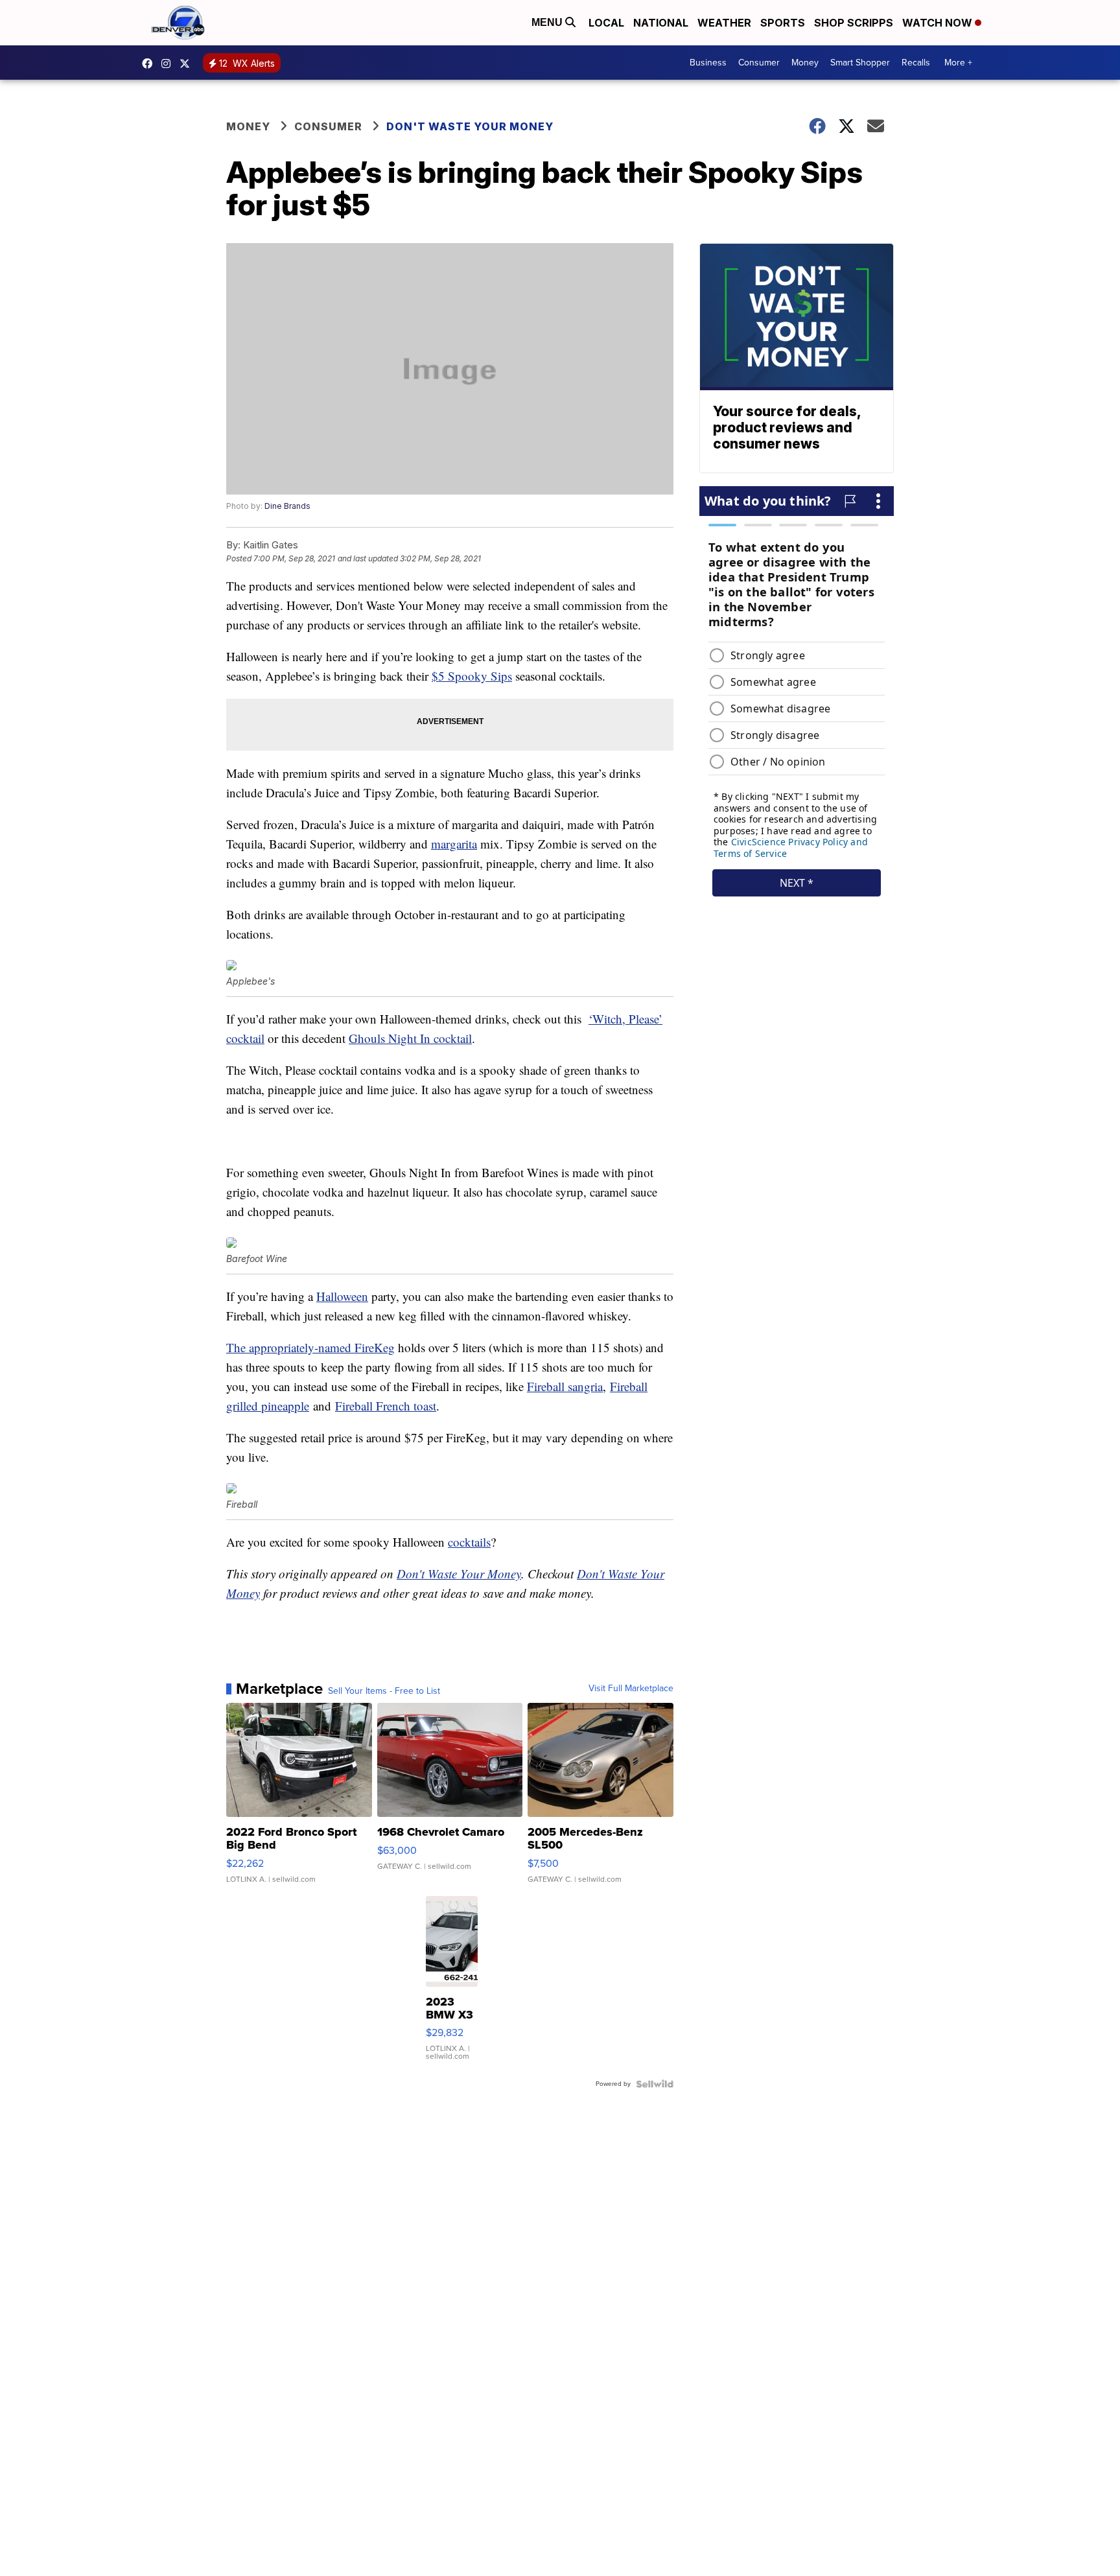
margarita (454, 844)
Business (708, 63)
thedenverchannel (169, 64)
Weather (724, 23)
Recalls (916, 63)
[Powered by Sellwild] (655, 2084)
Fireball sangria (565, 1386)
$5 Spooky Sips (472, 676)
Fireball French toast (386, 1406)
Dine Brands (287, 506)
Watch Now (939, 23)
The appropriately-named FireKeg (310, 1347)
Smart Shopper (860, 63)
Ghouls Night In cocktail (410, 1038)
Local (606, 23)
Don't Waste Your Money (470, 126)
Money (805, 63)
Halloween (342, 1296)
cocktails (469, 1542)
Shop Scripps (854, 23)
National (661, 23)
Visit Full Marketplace (631, 1689)
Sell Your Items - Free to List (384, 1691)
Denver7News (150, 64)
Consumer (759, 63)
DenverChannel (188, 64)
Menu (548, 22)
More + (958, 63)
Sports (783, 23)
